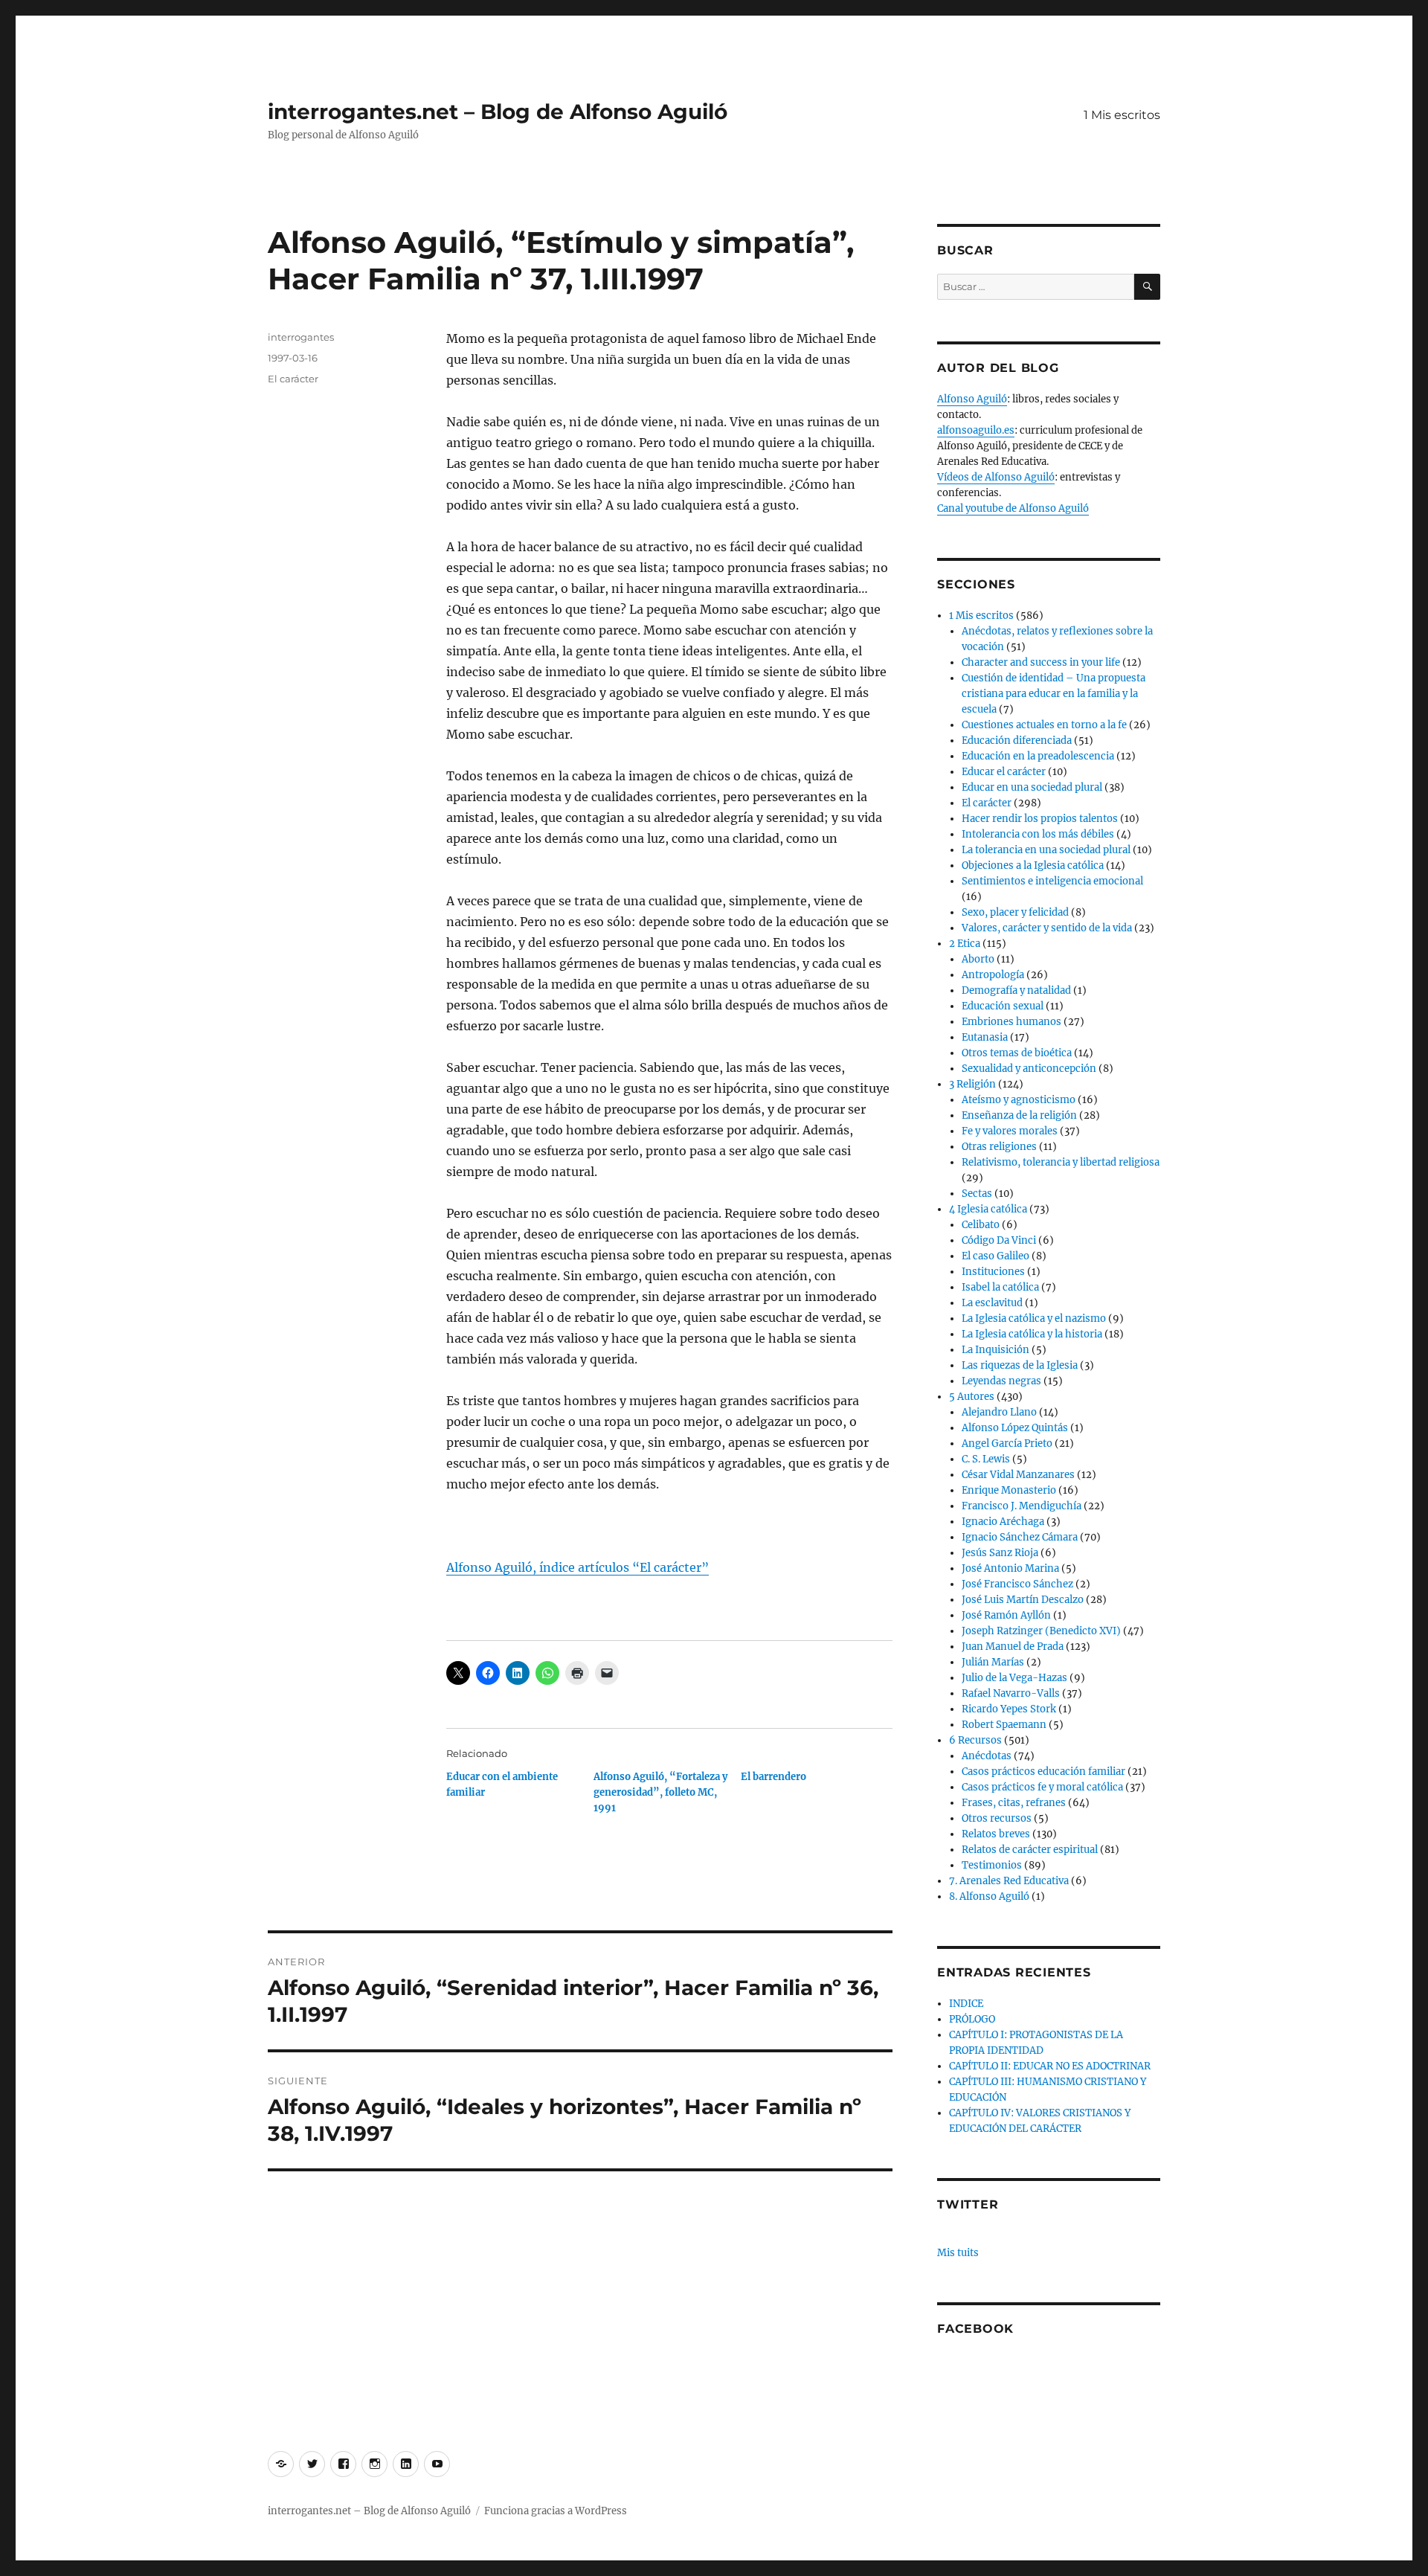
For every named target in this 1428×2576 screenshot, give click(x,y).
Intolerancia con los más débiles (1038, 834)
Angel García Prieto (1007, 1443)
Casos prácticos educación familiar (1043, 1772)
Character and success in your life (1041, 662)
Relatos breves (996, 1834)
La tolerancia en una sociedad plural (1046, 850)
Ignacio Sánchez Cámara (1020, 1537)
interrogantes (301, 337)
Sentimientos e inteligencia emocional (1052, 881)
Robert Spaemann (1004, 1725)
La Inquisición (996, 1350)
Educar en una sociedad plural (1032, 787)
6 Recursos (975, 1740)
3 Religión (972, 1084)
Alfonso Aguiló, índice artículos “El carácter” (578, 1567)
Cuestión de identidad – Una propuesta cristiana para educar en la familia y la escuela (1054, 694)
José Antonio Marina (1010, 1568)
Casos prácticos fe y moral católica (1042, 1787)
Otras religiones (999, 1147)
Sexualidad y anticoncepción (1029, 1069)
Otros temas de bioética (1017, 1053)
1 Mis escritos (1122, 115)
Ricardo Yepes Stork (1009, 1709)
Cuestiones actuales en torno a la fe (1044, 725)
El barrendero (773, 1777)
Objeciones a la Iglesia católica (1033, 865)
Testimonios (992, 1865)
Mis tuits (958, 2253)
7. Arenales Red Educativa (1009, 1881)
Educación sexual (1003, 1006)
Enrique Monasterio (1009, 1490)
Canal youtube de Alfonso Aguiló (1013, 508)
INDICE (966, 2004)
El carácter (293, 379)
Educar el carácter (1004, 772)
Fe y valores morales (1010, 1131)
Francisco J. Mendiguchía (1022, 1506)
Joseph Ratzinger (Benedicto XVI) (1041, 1631)
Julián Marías (993, 1662)
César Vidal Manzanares (1018, 1475)
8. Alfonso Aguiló (989, 1896)
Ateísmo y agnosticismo (1019, 1100)
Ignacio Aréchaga (1003, 1522)
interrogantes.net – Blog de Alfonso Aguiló (498, 112)
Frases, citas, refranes (1014, 1803)
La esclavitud (992, 1303)
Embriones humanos (1011, 1022)
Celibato (981, 1225)
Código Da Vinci (999, 1240)
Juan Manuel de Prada (1013, 1647)
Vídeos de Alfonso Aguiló (996, 477)
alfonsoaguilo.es (976, 430)
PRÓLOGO (972, 2019)
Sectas (977, 1194)
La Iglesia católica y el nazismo (1034, 1318)
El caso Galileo (996, 1256)
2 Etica (965, 944)
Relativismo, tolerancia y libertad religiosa (1061, 1162)
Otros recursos (997, 1818)
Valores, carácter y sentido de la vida (1047, 928)
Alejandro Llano (999, 1412)
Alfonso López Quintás (1015, 1428)
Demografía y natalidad (1016, 990)
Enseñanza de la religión (1019, 1115)
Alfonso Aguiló (972, 399)
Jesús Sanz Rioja (1000, 1553)
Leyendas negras (1001, 1381)
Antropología (993, 975)
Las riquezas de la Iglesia (1020, 1365)
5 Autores (972, 1397)
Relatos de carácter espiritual (1030, 1850)
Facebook (975, 2329)
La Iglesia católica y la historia (1032, 1334)
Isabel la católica (1000, 1287)
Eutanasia (985, 1037)
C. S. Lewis (986, 1459)
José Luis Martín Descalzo (1023, 1600)
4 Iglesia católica (988, 1209)
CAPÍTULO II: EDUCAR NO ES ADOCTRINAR (1050, 2066)
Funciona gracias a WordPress (556, 2511)
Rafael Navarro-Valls (1011, 1693)
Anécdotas (987, 1756)
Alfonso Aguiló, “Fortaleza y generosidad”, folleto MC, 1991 (660, 1792)
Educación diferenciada (1017, 741)
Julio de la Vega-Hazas (1014, 1678)
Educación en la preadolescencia (1038, 756)
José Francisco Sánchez (1017, 1584)
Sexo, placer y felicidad (1015, 912)
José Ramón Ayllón (1006, 1615)
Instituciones (993, 1272)
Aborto (978, 959)
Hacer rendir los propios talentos (1040, 819)
